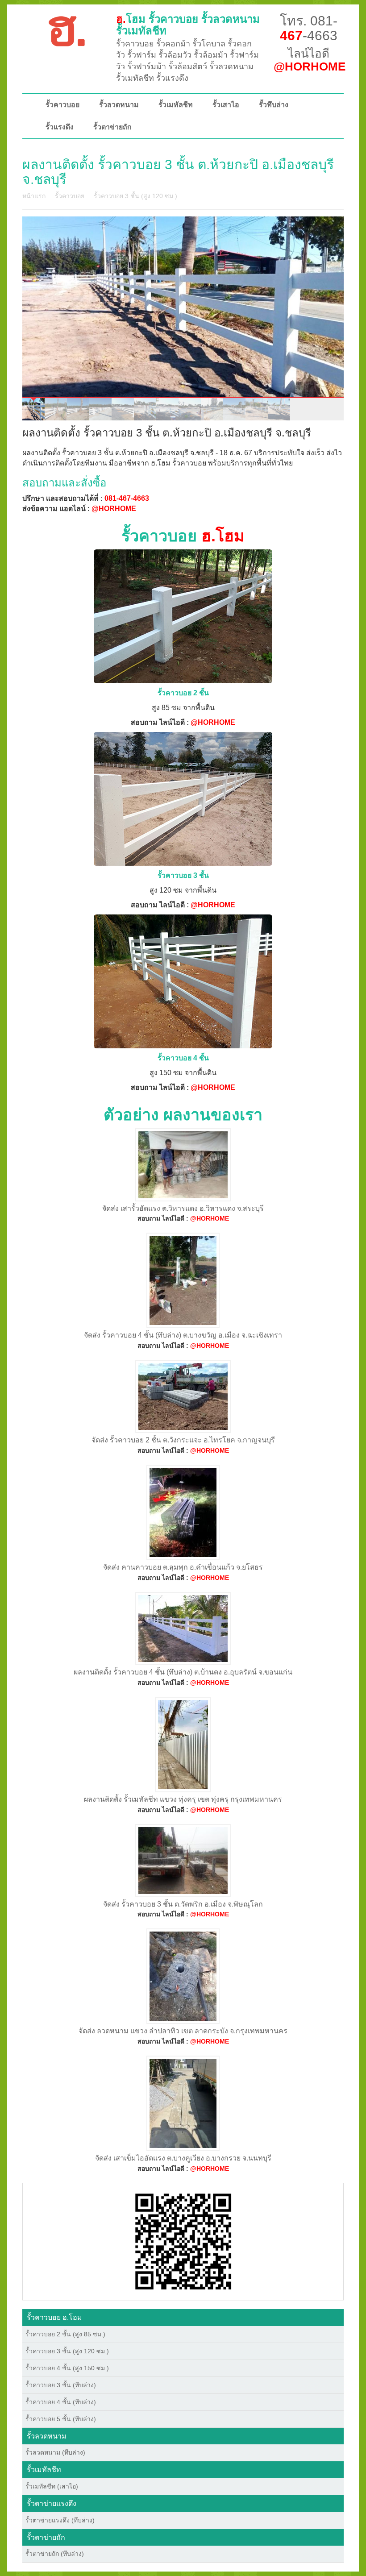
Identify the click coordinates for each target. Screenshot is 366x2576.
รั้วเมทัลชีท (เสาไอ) (52, 2486)
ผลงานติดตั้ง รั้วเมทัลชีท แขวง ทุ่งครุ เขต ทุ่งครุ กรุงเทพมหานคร (183, 1799)
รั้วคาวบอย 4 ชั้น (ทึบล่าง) (61, 2402)
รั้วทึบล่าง (274, 105)
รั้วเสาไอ (226, 105)
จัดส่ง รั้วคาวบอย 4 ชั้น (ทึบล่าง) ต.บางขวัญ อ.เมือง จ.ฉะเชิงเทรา (183, 1335)
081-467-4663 (127, 498)
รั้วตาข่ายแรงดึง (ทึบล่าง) (60, 2520)
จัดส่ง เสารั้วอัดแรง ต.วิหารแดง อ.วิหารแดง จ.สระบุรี (183, 1208)
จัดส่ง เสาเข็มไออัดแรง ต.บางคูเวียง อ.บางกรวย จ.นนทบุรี (183, 2158)
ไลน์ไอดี (310, 60)
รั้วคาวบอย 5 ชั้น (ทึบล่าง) (61, 2419)
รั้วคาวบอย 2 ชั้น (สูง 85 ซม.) (65, 2334)
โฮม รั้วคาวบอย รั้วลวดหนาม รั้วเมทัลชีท (188, 25)
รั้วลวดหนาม (119, 105)
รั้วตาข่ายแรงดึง (52, 2503)
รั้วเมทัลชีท (176, 105)
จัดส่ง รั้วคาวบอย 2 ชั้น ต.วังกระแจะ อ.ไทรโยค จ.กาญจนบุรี (183, 1440)
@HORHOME (114, 509)
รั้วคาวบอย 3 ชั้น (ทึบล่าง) (61, 2385)
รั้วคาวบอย (62, 105)
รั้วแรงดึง (60, 127)
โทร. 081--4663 (309, 28)
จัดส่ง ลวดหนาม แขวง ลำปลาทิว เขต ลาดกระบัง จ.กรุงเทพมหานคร (183, 2031)
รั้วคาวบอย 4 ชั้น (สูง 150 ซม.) (67, 2368)
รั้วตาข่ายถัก (112, 127)
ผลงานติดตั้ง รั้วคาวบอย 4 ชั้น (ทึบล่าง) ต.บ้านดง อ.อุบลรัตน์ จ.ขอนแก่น (183, 1672)
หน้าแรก (34, 196)
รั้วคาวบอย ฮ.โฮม (54, 2317)
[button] (183, 2241)
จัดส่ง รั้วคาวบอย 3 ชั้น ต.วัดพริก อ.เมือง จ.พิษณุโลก (183, 1904)
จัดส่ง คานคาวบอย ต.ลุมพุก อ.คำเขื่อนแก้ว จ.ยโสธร (183, 1567)
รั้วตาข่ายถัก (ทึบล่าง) (55, 2554)
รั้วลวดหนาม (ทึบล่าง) (55, 2452)
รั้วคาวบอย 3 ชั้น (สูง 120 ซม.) (135, 196)
